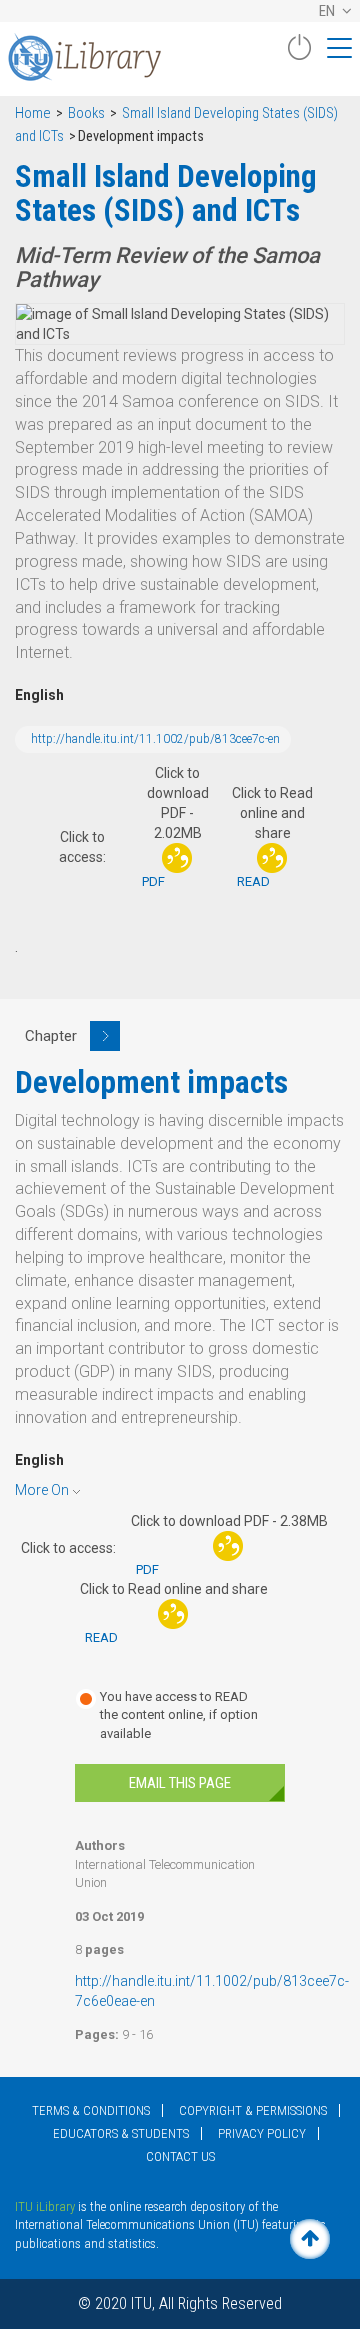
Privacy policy (262, 2133)
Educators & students (121, 2133)
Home (33, 113)
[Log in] (299, 55)
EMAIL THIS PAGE (180, 1783)
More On (42, 1490)
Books (86, 113)
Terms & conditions (91, 2110)
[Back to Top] (310, 2239)
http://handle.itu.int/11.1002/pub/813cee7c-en (155, 739)
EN (328, 11)
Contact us (180, 2156)
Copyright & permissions (253, 2110)
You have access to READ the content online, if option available (179, 1715)
